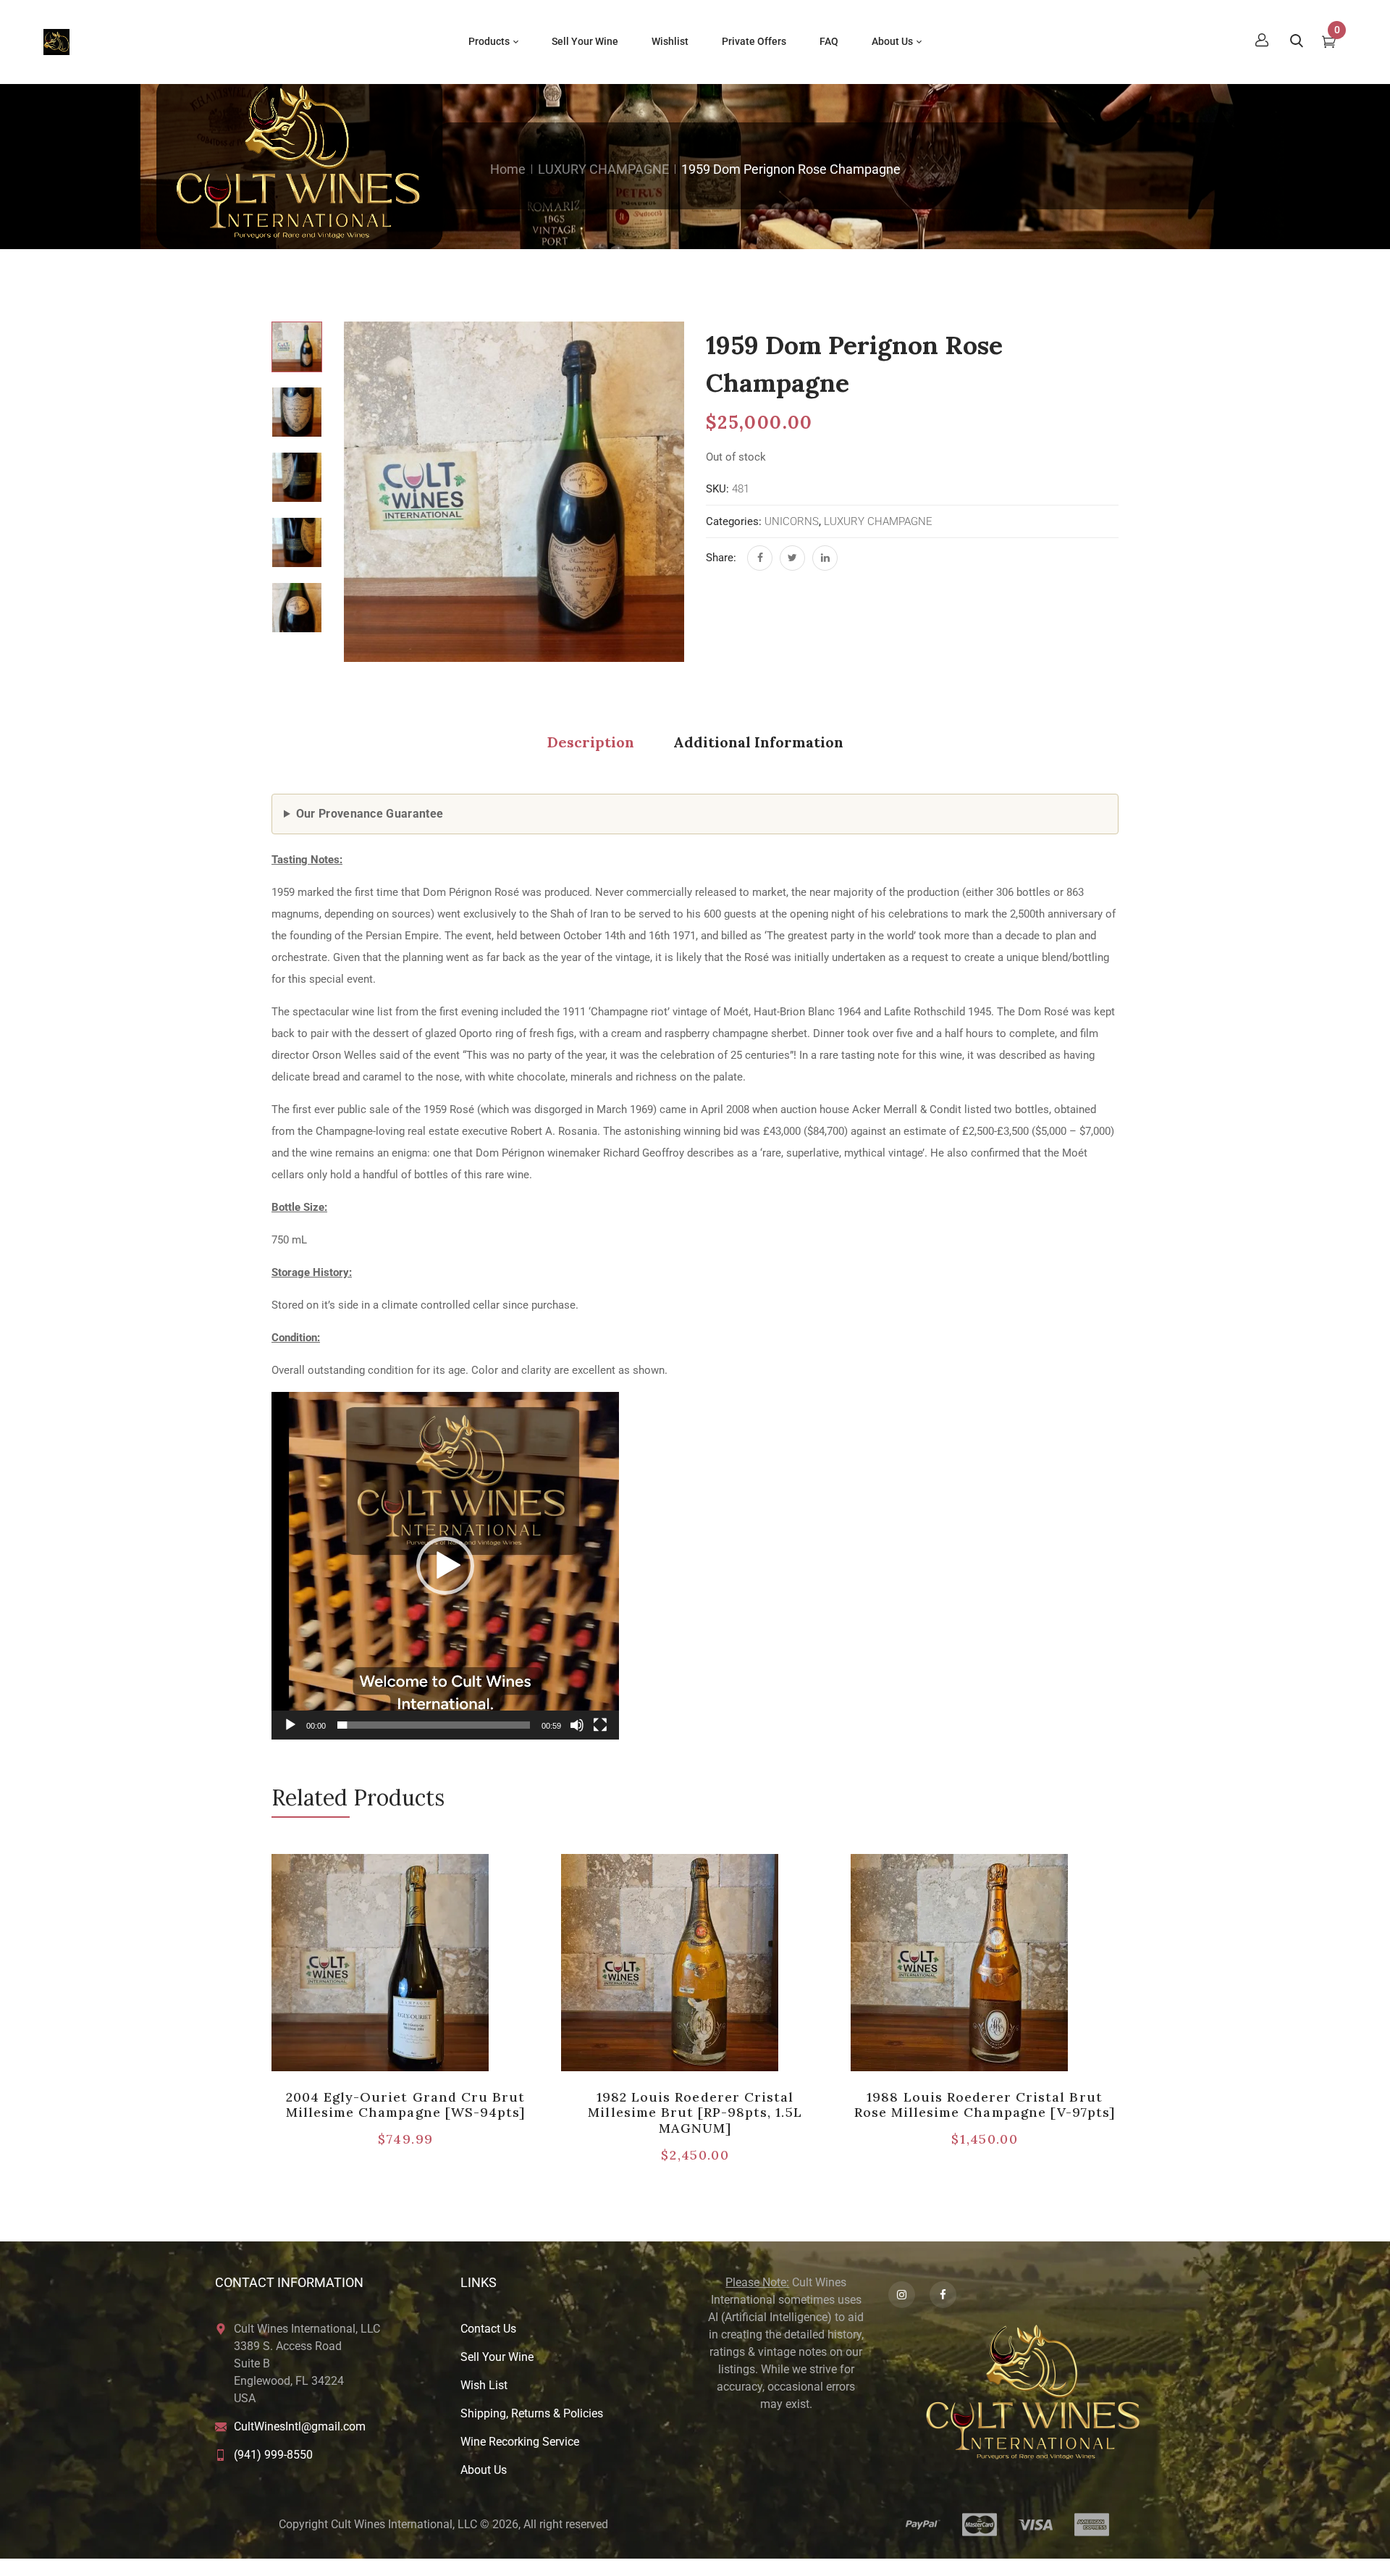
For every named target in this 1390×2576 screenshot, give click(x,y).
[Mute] (577, 1725)
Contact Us (488, 2329)
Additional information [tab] (758, 742)
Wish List (484, 2385)
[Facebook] (760, 558)
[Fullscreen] (600, 1725)
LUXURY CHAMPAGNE (603, 169)
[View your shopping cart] (1329, 43)
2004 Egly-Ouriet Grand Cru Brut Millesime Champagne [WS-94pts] (405, 2105)
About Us (484, 2470)
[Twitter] (792, 558)
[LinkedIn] (825, 558)
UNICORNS (792, 521)
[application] (445, 1566)
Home (508, 169)
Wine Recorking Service (520, 2442)
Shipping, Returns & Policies (532, 2413)
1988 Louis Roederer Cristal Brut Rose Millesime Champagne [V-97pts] (985, 2105)
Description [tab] (591, 742)
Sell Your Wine (497, 2357)
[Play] (290, 1725)
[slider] (434, 1725)
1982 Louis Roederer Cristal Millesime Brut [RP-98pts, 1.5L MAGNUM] (695, 2113)
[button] (445, 1566)
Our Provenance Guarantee (370, 814)
